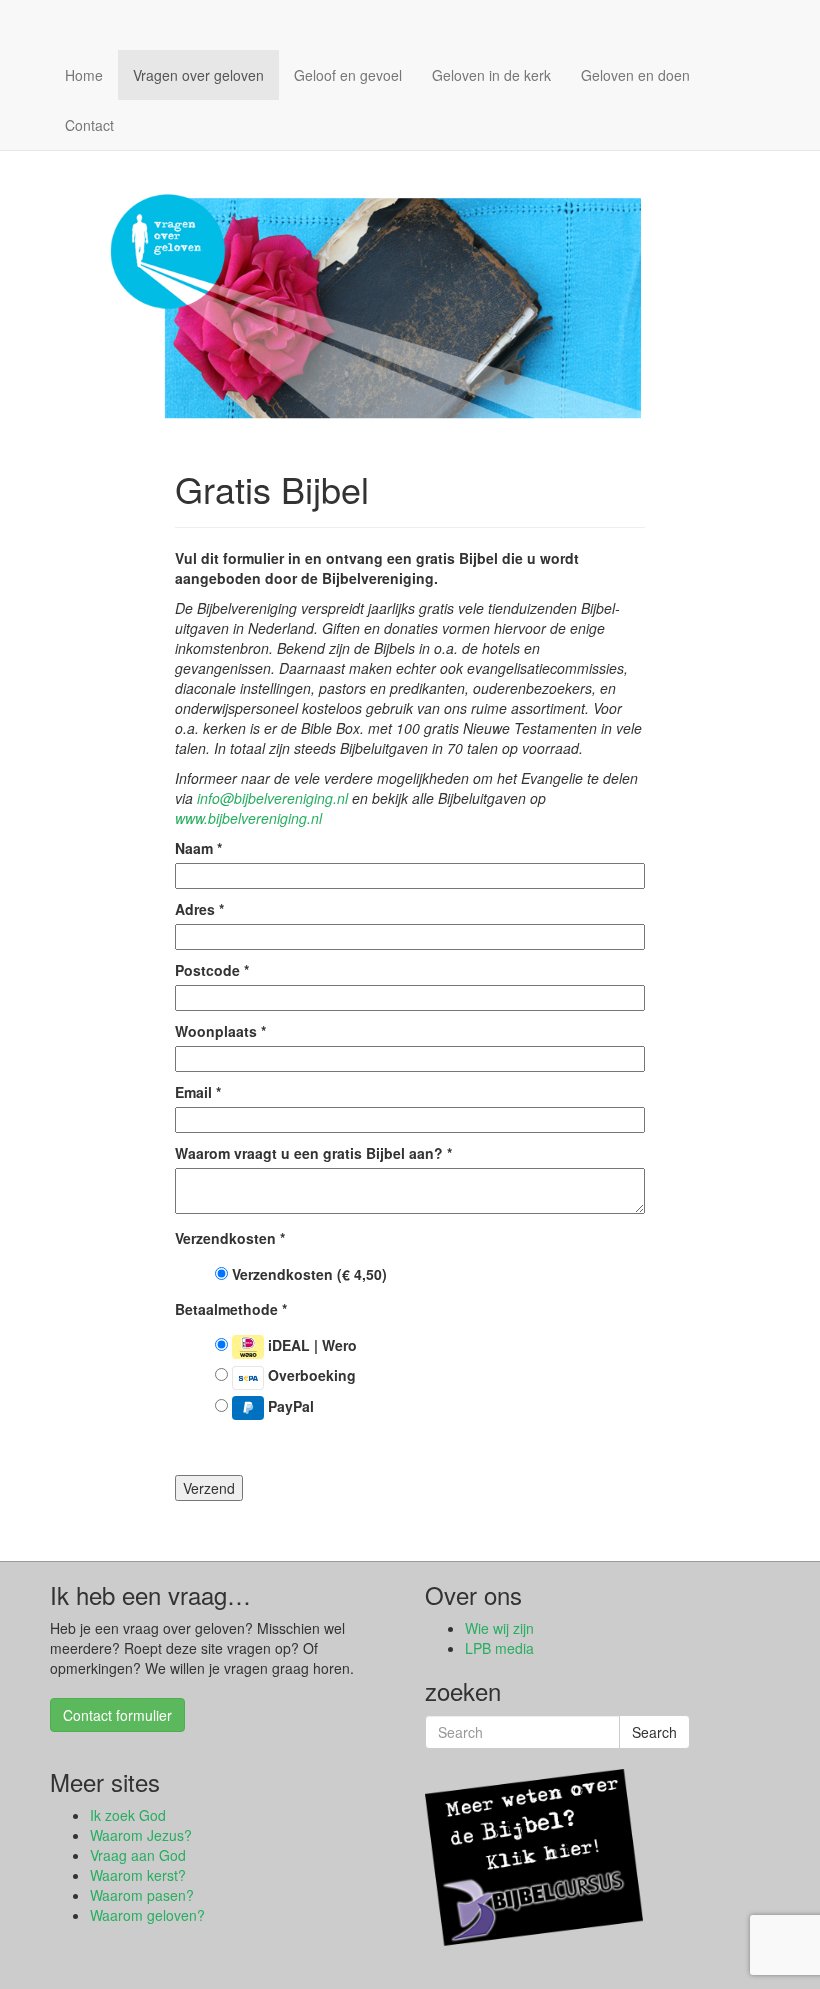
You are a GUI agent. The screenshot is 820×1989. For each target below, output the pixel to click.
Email (198, 1092)
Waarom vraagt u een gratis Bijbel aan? (313, 1153)
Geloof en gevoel (348, 75)
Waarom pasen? (142, 1895)
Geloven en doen (635, 75)
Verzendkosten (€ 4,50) (307, 1274)
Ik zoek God (128, 1815)
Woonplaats (220, 1031)
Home (84, 75)
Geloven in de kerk (491, 75)
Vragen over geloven (198, 75)
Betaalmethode (231, 1309)
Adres (199, 909)
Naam (198, 848)
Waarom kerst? (138, 1875)
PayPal (289, 1406)
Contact (89, 125)
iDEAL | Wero (310, 1345)
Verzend (209, 1488)
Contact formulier (117, 1715)
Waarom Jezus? (141, 1835)
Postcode (212, 970)
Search (654, 1732)
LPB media (499, 1648)
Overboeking (310, 1375)
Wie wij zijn (499, 1628)
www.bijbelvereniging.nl (248, 818)
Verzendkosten (230, 1238)
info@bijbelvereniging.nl (272, 798)
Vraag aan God (138, 1855)
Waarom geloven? (147, 1915)
